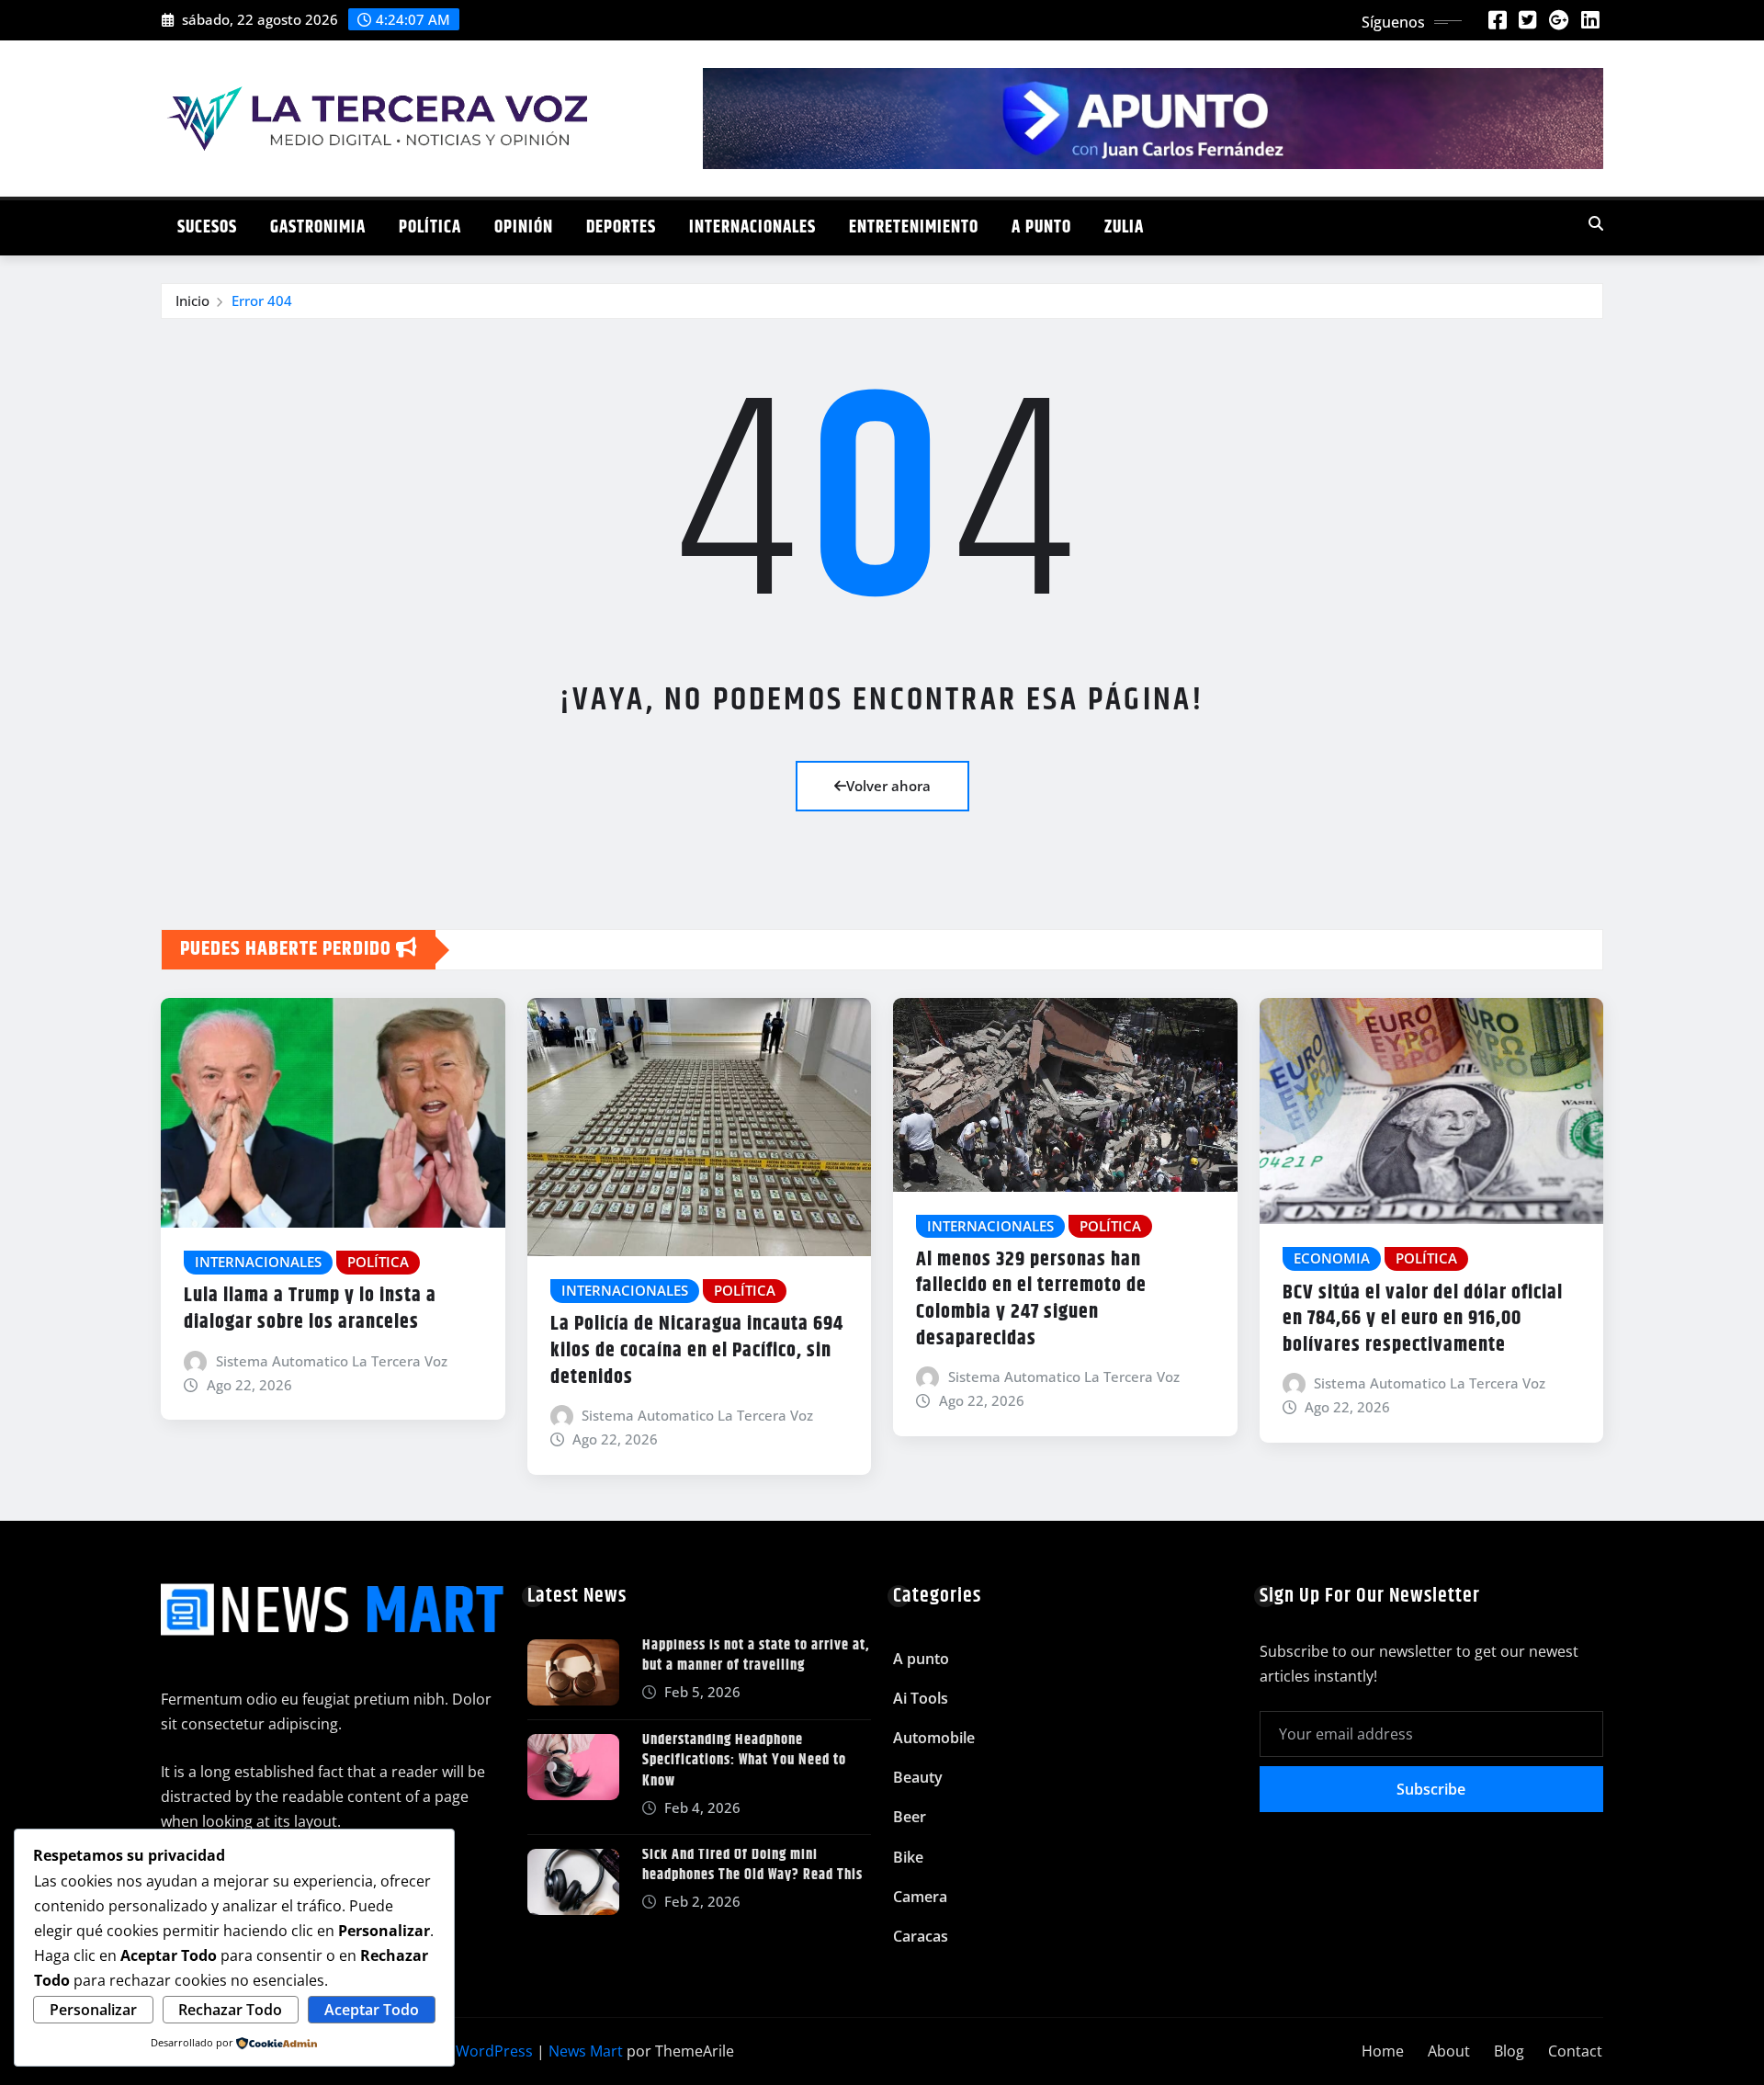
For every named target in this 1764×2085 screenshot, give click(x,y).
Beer (910, 1817)
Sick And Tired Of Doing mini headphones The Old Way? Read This (752, 1865)
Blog (1509, 2051)
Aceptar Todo (372, 2010)
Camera (920, 1897)
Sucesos (207, 227)
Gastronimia (318, 227)
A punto (1041, 227)
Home (1383, 2051)
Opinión (524, 227)
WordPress (494, 2051)
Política (430, 227)
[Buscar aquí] (1596, 223)
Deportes (621, 227)
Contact (1575, 2051)
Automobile (934, 1738)
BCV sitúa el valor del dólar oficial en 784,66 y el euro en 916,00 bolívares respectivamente (1423, 1319)
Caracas (921, 1936)
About (1449, 2051)
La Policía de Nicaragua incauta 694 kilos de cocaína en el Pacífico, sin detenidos (697, 1350)
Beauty (918, 1777)
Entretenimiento (914, 227)
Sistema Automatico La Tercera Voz (332, 1361)
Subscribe (1431, 1789)
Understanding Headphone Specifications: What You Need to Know (744, 1761)
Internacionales (752, 227)
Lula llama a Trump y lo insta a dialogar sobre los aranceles (310, 1309)
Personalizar (93, 2010)
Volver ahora (888, 786)
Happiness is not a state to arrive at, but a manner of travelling (756, 1655)
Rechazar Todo (230, 2010)
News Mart (586, 2051)
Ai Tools (921, 1698)
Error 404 (262, 300)
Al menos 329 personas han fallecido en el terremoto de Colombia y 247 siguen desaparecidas (1031, 1299)
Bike (908, 1857)
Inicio (192, 300)
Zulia (1124, 227)
